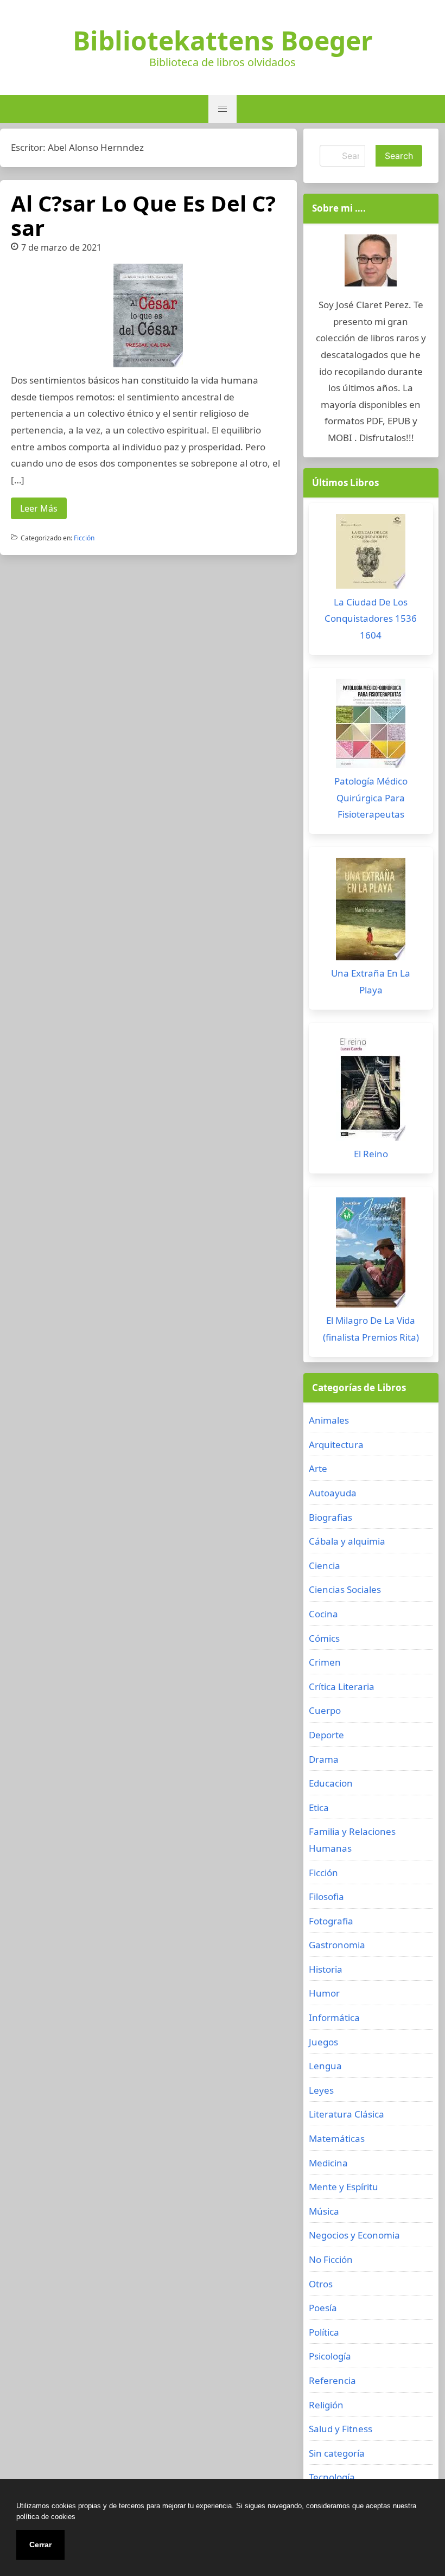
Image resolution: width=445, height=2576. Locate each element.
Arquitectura (336, 1445)
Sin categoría (337, 2453)
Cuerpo (325, 1710)
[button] (223, 109)
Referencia (332, 2380)
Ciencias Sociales (345, 1589)
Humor (324, 1993)
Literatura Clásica (347, 2114)
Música (324, 2211)
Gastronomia (337, 1945)
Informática (334, 2017)
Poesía (323, 2308)
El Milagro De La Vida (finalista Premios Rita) (371, 1329)
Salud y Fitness (341, 2429)
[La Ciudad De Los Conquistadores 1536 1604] (371, 554)
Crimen (325, 1662)
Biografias (330, 1517)
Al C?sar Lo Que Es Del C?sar (143, 215)
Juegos (323, 2042)
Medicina (328, 2163)
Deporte (326, 1735)
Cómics (324, 1638)
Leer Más (39, 508)
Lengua (325, 2066)
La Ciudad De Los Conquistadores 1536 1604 (371, 619)
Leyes (321, 2090)
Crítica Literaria (342, 1686)
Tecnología (332, 2477)
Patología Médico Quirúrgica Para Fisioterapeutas (371, 798)
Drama (324, 1759)
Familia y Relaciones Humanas (352, 1840)
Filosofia (326, 1896)
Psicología (330, 2356)
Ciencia (325, 1566)
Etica (319, 1807)
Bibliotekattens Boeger (223, 41)
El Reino (371, 1154)
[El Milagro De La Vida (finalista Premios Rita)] (371, 1255)
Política (324, 2332)
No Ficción (331, 2259)
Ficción (84, 538)
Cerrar (40, 2545)
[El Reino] (371, 1090)
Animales (329, 1420)
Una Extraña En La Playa (371, 981)
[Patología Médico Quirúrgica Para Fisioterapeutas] (371, 726)
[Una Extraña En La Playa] (371, 912)
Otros (321, 2284)
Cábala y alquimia (347, 1541)
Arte (318, 1468)
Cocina (323, 1614)
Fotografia (331, 1921)
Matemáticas (337, 2138)
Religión (326, 2405)
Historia (326, 1969)
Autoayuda (333, 1493)
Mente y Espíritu (344, 2187)
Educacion (331, 1783)
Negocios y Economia (354, 2235)
